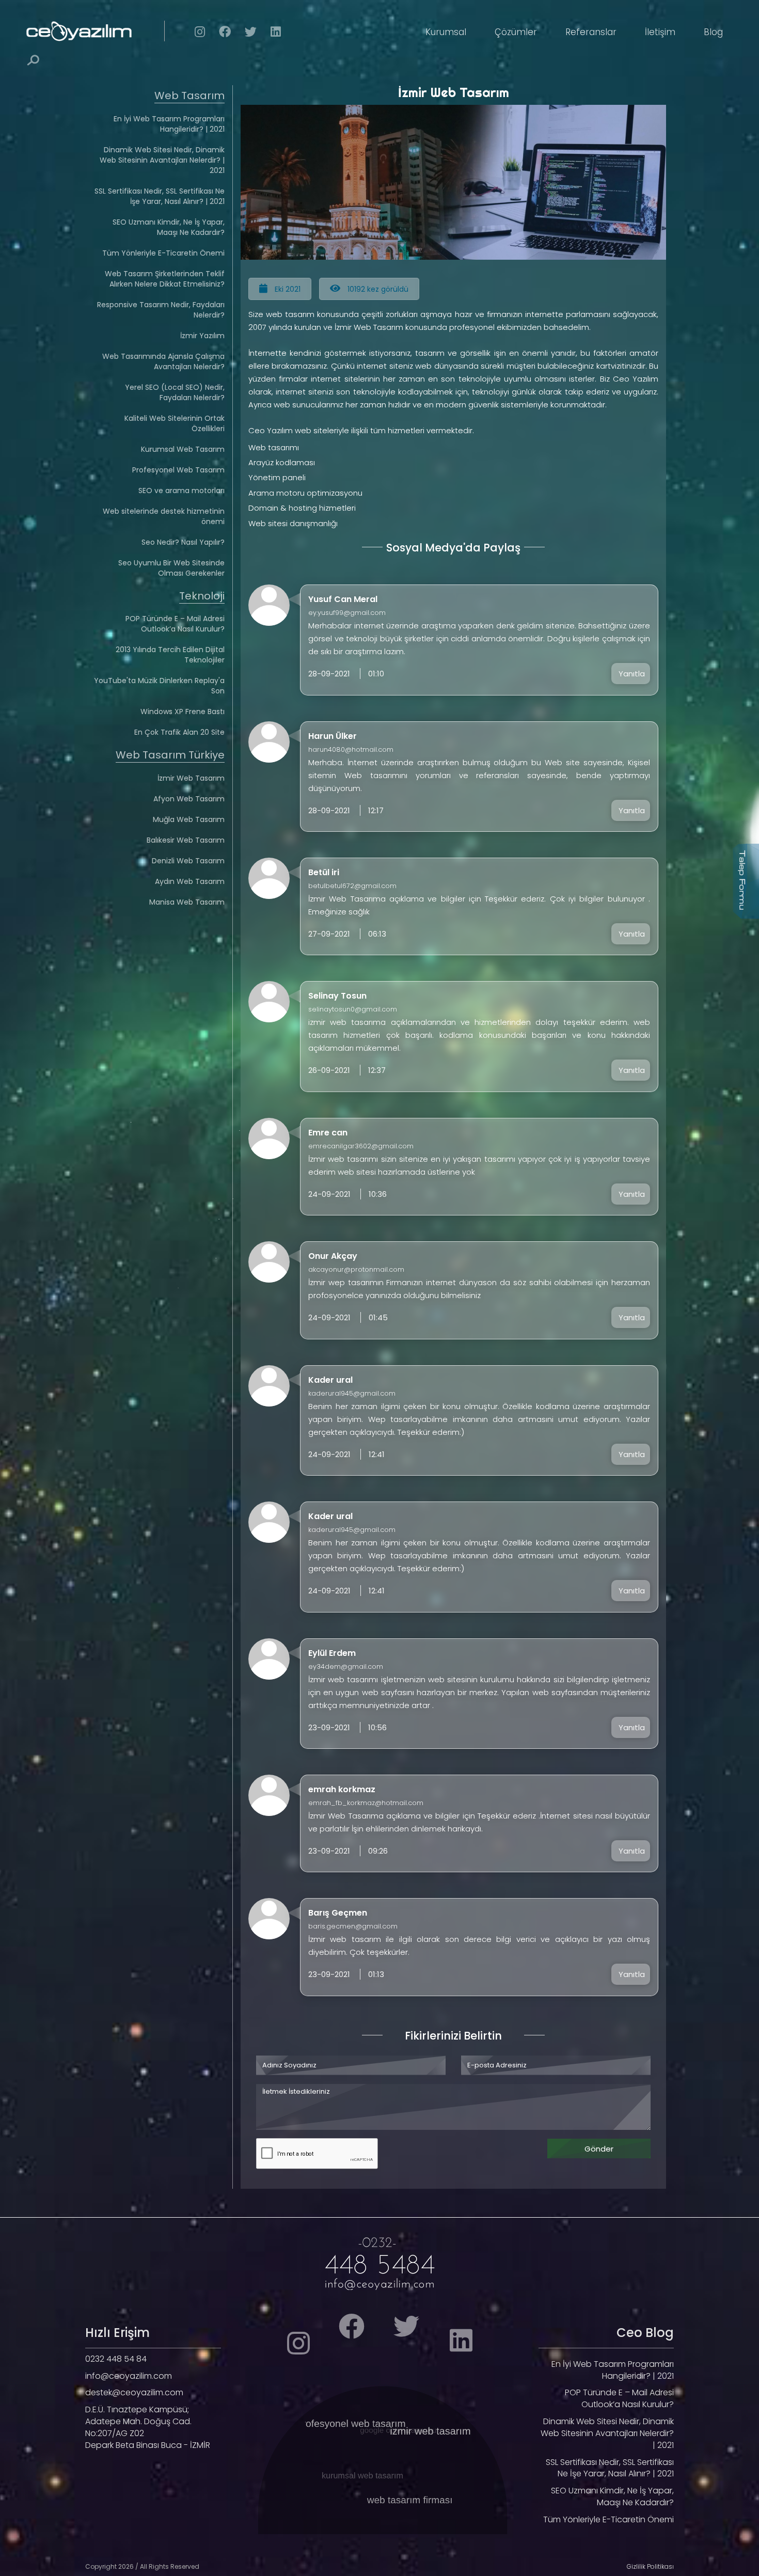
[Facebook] (344, 2333)
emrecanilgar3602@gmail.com (361, 1146)
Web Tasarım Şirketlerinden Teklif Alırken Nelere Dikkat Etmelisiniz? (165, 279)
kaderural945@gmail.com (352, 1393)
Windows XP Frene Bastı (183, 712)
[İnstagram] (277, 2350)
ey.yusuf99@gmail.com (347, 613)
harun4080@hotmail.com (351, 749)
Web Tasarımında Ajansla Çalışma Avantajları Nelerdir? (163, 361)
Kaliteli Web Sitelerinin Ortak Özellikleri (175, 423)
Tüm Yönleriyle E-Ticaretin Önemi (163, 253)
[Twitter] (415, 2333)
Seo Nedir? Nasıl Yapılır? (183, 542)
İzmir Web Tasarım (191, 778)
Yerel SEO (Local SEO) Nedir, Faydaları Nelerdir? (175, 392)
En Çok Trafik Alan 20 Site (179, 732)
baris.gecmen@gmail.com (353, 1926)
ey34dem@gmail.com (346, 1666)
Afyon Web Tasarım (189, 799)
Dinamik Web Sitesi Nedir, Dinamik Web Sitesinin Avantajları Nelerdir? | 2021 (162, 160)
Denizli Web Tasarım (188, 861)
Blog (713, 32)
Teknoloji (202, 596)
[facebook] (225, 34)
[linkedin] (276, 34)
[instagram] (200, 34)
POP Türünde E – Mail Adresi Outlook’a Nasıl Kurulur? (175, 624)
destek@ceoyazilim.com (134, 2392)
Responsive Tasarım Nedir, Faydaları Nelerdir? (161, 310)
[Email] (379, 2283)
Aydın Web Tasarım (190, 881)
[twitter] (251, 34)
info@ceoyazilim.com (129, 2376)
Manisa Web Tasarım (187, 902)
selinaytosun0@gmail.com (353, 1009)
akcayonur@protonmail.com (356, 1269)
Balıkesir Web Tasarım (186, 840)
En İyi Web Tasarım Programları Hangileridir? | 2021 (169, 124)
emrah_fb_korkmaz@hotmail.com (366, 1803)
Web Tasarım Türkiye (170, 755)
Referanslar (591, 32)
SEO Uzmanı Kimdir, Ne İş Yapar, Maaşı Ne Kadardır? (169, 227)
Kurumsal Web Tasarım (183, 449)
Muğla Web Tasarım (189, 819)
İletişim (660, 32)
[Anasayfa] (108, 31)
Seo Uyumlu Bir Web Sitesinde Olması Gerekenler (171, 568)
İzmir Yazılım (202, 336)
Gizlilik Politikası (650, 2566)
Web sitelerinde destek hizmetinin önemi (164, 516)
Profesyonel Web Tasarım (178, 470)
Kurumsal (446, 32)
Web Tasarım (189, 96)
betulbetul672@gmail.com (352, 886)
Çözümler (516, 32)
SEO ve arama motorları (181, 491)
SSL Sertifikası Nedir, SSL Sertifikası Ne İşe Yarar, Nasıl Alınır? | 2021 (160, 196)
